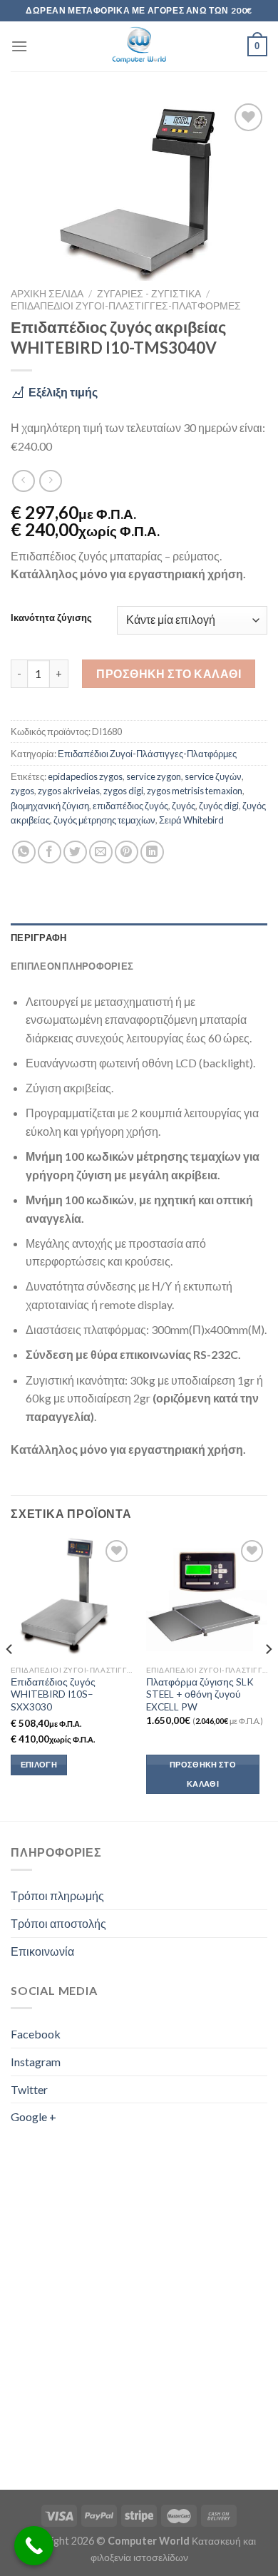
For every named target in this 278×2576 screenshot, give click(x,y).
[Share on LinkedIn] (152, 852)
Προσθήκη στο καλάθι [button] (203, 1774)
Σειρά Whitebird (191, 820)
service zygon (154, 776)
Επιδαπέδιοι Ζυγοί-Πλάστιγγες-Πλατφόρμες (126, 306)
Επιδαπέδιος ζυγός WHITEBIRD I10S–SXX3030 (53, 1694)
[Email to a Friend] (101, 852)
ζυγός (184, 806)
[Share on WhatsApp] (24, 852)
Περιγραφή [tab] (38, 938)
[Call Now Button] (34, 2546)
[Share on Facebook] (50, 852)
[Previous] (10, 1678)
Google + (34, 2116)
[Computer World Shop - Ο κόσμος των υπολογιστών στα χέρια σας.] (139, 46)
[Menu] (19, 46)
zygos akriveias (69, 791)
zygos (22, 791)
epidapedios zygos (85, 776)
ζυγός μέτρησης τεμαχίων (104, 820)
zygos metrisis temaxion (195, 791)
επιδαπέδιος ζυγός (130, 806)
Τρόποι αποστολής (58, 1923)
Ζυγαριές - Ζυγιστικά (149, 294)
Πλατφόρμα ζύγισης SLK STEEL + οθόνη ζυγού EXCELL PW (200, 1694)
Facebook (36, 2034)
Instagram (36, 2062)
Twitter (29, 2089)
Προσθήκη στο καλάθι (169, 673)
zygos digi (123, 791)
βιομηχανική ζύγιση (50, 806)
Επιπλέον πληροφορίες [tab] (72, 966)
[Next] (268, 1678)
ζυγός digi (219, 806)
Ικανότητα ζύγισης (51, 618)
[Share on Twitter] (75, 852)
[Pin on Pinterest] (127, 852)
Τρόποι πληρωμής (57, 1895)
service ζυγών (213, 776)
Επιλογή (39, 1764)
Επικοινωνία (42, 1951)
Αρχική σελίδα (47, 294)
